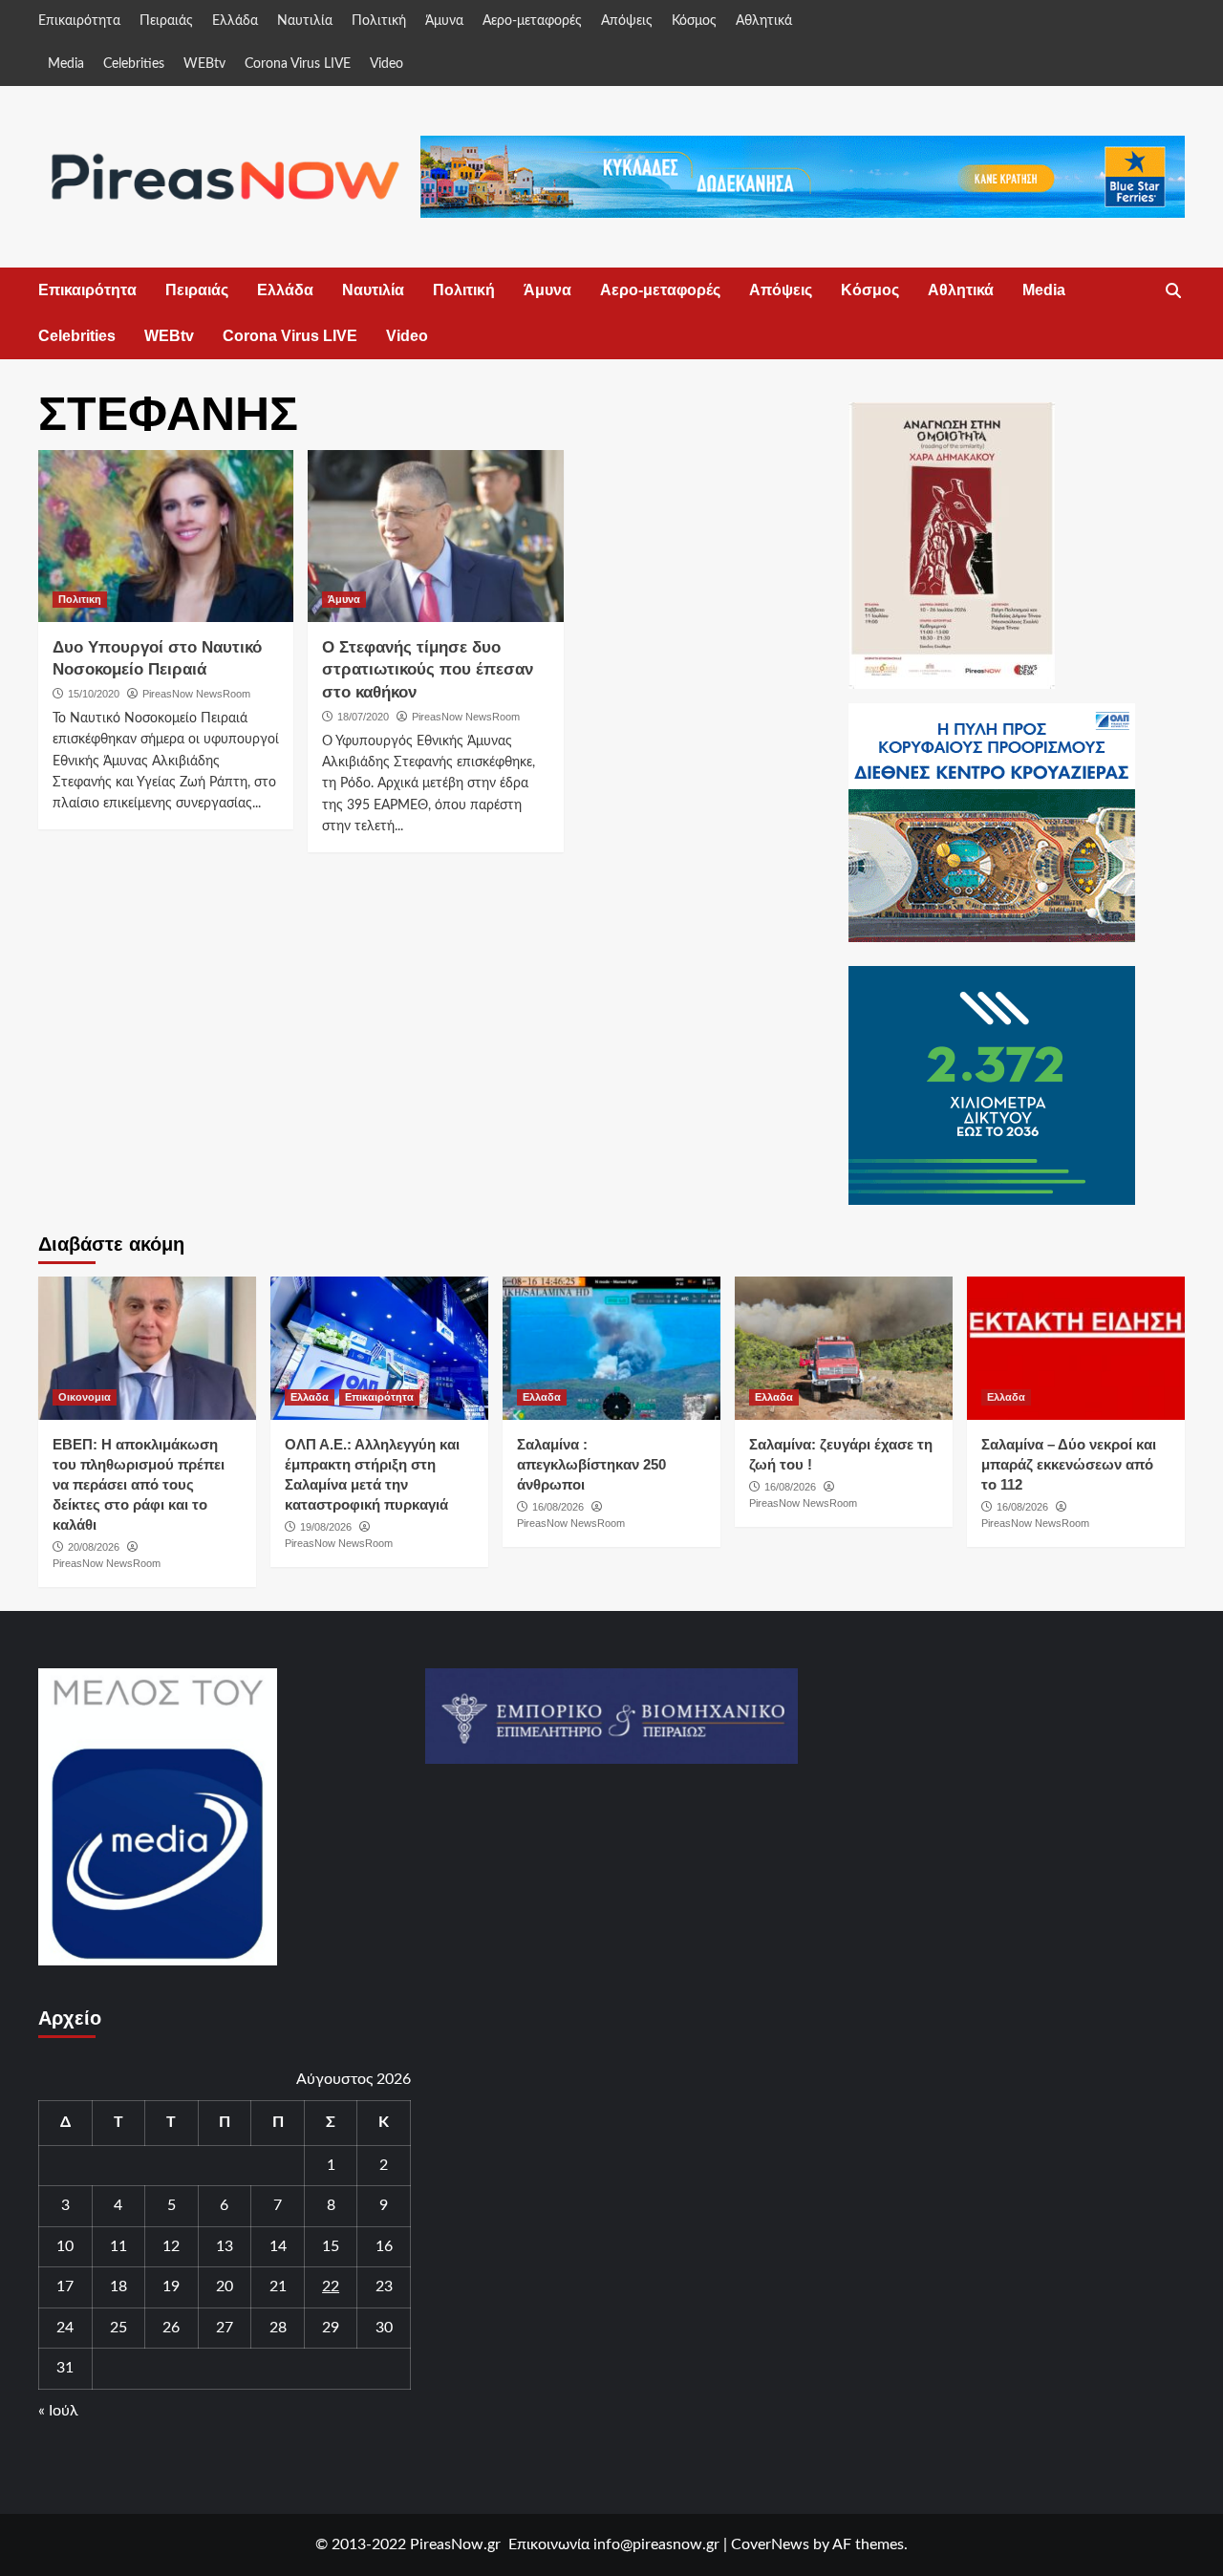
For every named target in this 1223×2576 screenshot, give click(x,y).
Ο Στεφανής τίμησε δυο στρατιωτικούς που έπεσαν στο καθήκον (428, 670)
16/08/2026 (558, 1507)
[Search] (1173, 291)
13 (225, 2246)
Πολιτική (379, 21)
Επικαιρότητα (79, 21)
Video (386, 64)
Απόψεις (627, 21)
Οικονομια (85, 1397)
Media (66, 64)
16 (384, 2246)
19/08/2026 (326, 1527)
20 (225, 2286)
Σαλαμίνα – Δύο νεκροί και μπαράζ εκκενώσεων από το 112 (1069, 1464)
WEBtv (204, 64)
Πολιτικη (80, 599)
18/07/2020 (363, 717)
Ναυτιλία (305, 21)
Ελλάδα (235, 21)
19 (171, 2286)
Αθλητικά (764, 21)
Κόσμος (694, 21)
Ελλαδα (310, 1397)
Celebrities (134, 64)
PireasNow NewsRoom (196, 694)
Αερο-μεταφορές (532, 21)
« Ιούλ (58, 2411)
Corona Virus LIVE (298, 64)
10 (65, 2246)
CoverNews (770, 2544)
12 (171, 2246)
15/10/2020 (94, 694)
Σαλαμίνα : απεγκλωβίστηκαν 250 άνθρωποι (591, 1464)
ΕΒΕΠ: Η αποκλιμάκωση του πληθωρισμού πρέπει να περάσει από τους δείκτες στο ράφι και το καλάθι (139, 1484)
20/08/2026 (94, 1547)
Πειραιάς (166, 21)
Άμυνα (444, 21)
